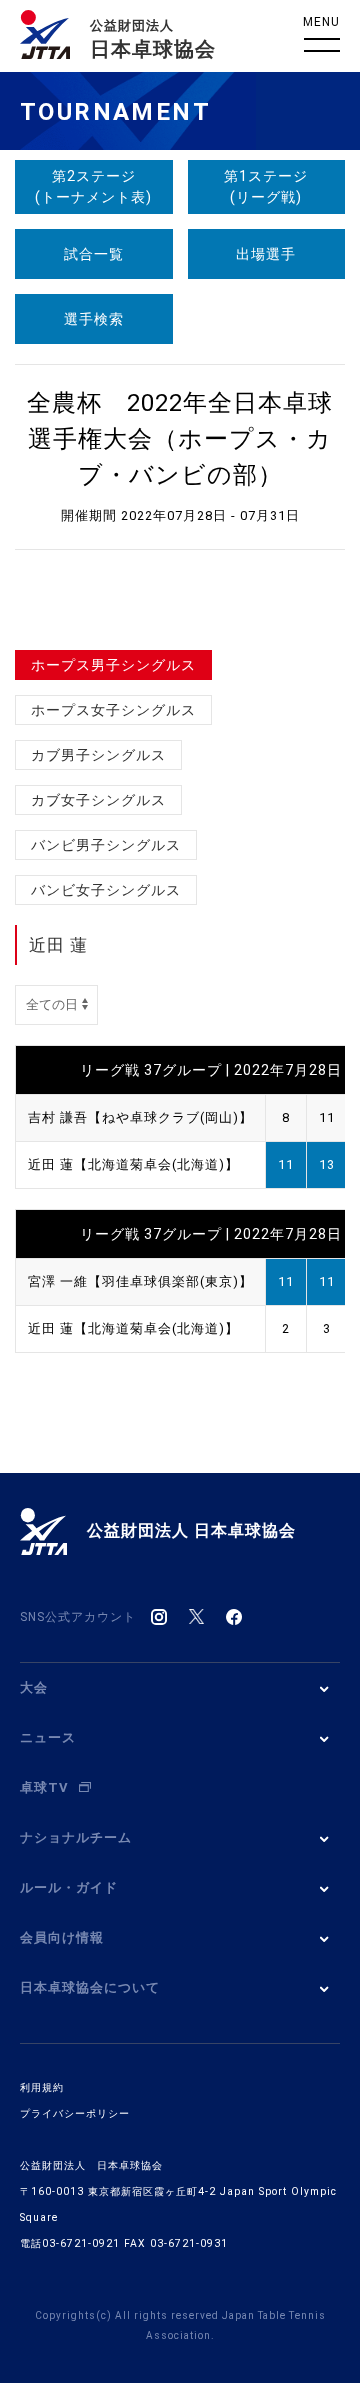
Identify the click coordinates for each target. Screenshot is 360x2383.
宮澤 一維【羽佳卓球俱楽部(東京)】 (140, 1281)
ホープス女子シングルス (113, 710)
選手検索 (94, 319)
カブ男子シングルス (98, 755)
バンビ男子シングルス (106, 845)
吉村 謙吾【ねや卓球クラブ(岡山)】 (140, 1117)
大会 (34, 1687)
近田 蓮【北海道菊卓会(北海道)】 (133, 1164)
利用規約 (42, 2087)
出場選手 (266, 254)
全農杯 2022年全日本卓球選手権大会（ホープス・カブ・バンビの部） (180, 439)
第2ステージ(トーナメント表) (93, 186)
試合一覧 (94, 254)
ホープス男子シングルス (113, 665)
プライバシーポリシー (75, 2113)
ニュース (48, 1737)
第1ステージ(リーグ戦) (266, 186)
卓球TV (44, 1787)
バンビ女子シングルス (106, 890)
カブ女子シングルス (98, 800)
